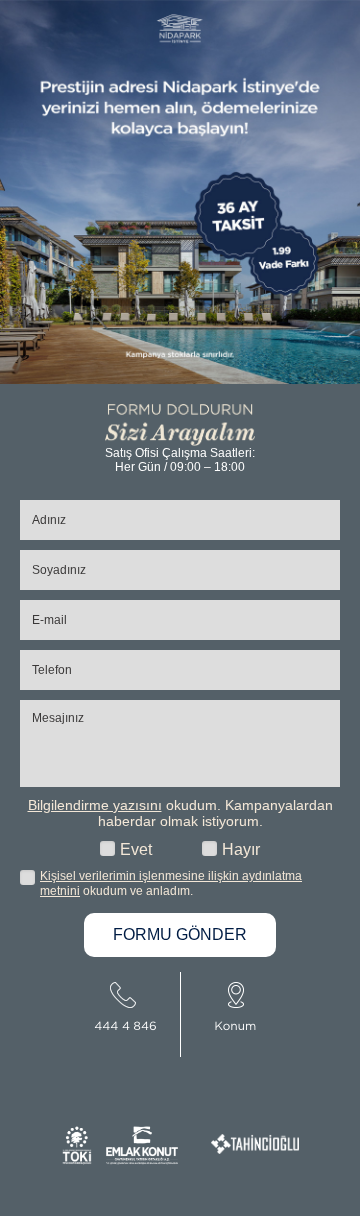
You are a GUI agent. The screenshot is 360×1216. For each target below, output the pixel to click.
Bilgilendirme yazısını (95, 805)
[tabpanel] (180, 192)
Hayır (241, 849)
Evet (136, 849)
